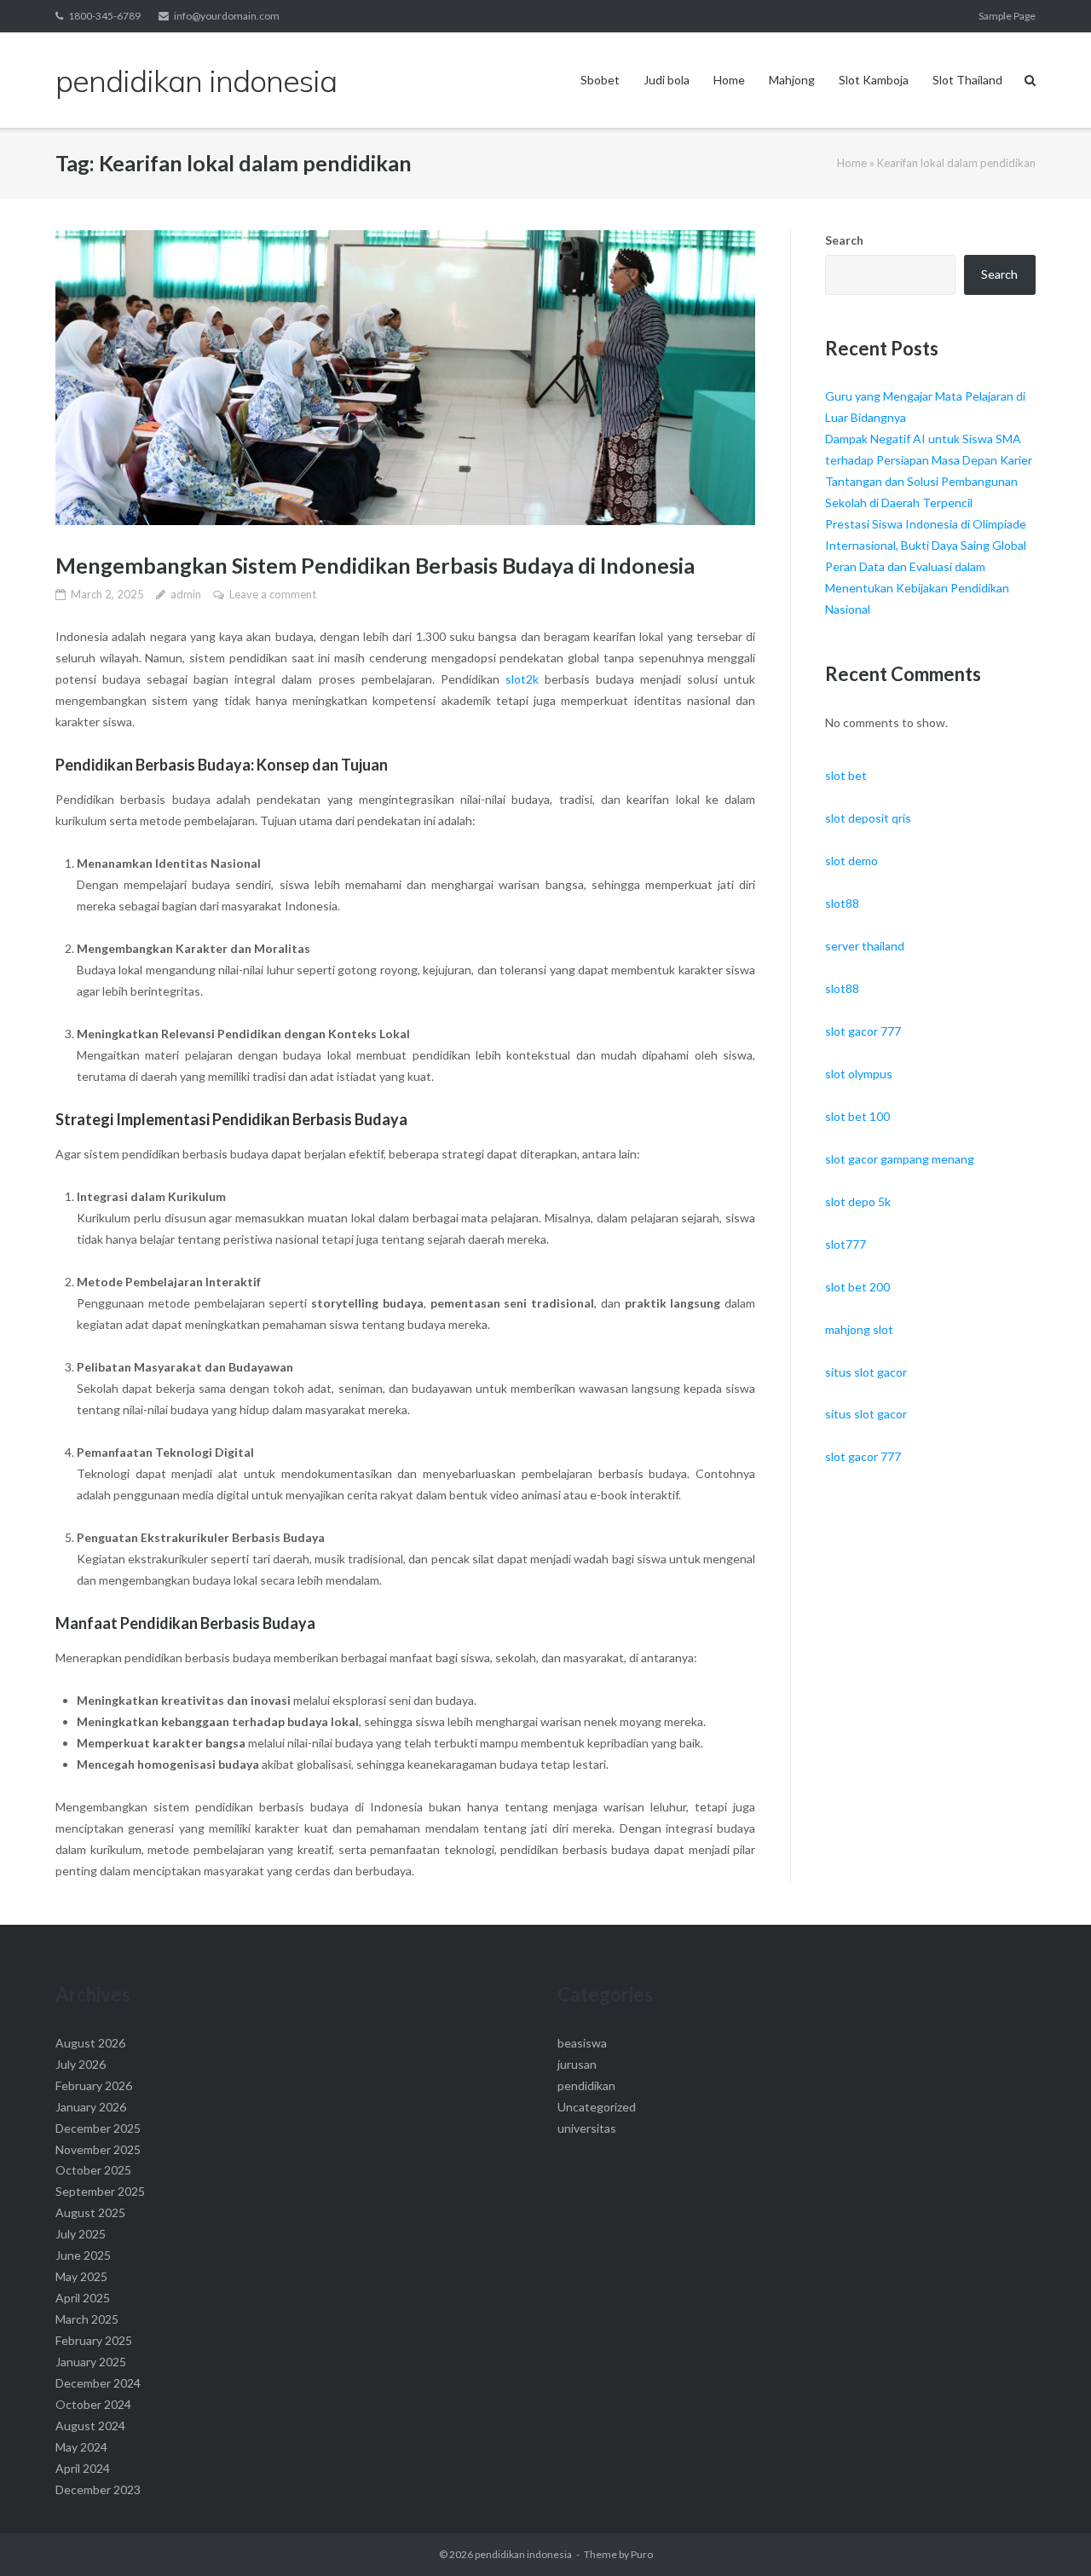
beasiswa (582, 2043)
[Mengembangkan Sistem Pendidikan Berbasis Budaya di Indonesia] (405, 378)
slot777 (846, 1244)
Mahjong (792, 80)
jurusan (577, 2064)
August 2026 (90, 2043)
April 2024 (83, 2468)
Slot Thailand (967, 80)
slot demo (851, 861)
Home (729, 80)
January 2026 (91, 2107)
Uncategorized (597, 2107)
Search (844, 240)
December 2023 (98, 2489)
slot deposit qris (868, 818)
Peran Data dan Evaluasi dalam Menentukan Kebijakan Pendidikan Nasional (917, 588)
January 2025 (91, 2362)
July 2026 (81, 2064)
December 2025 (98, 2128)
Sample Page (1007, 16)
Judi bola (667, 80)
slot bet (846, 775)
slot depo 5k (858, 1201)
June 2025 (83, 2255)
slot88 (842, 903)
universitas (587, 2128)
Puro (642, 2554)
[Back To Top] (1049, 2535)
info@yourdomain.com (227, 16)
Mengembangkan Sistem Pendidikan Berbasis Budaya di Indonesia (375, 565)
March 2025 (87, 2319)
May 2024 (81, 2447)
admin (186, 594)
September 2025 (100, 2191)
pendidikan (586, 2085)
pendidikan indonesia (523, 2554)
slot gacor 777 (863, 1031)
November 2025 (98, 2149)
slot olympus (859, 1074)
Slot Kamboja (874, 80)
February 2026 (94, 2085)
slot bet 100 (857, 1116)
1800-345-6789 (104, 16)
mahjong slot (859, 1329)
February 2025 (94, 2340)
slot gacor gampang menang (900, 1159)
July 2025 (81, 2234)
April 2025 (83, 2298)
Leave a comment (273, 594)
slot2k (522, 679)
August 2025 (90, 2212)
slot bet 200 (857, 1287)
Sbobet (600, 80)
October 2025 (93, 2170)
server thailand (865, 946)
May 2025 (81, 2276)
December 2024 (98, 2383)
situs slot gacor (866, 1372)
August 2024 (90, 2426)
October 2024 (93, 2404)
